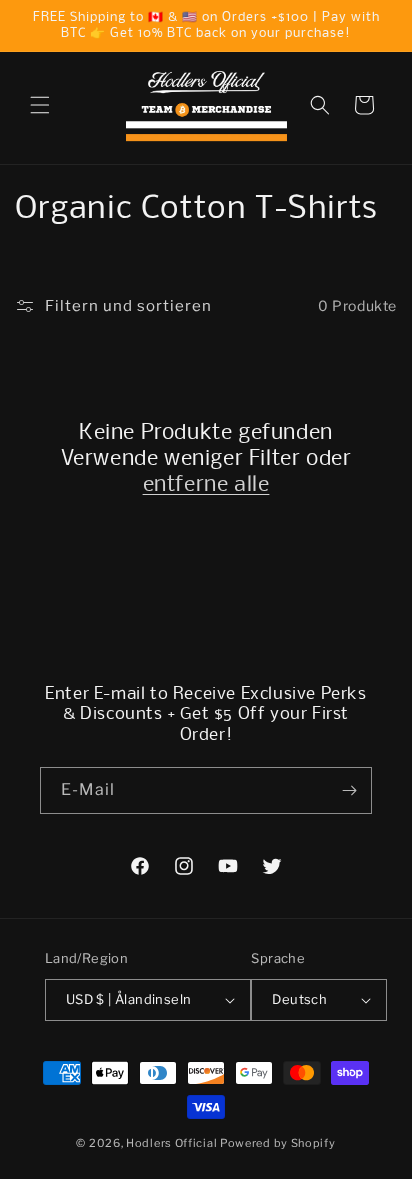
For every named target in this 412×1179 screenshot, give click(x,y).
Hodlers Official (171, 1143)
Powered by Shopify (278, 1143)
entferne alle (206, 485)
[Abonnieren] (349, 790)
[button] (40, 105)
